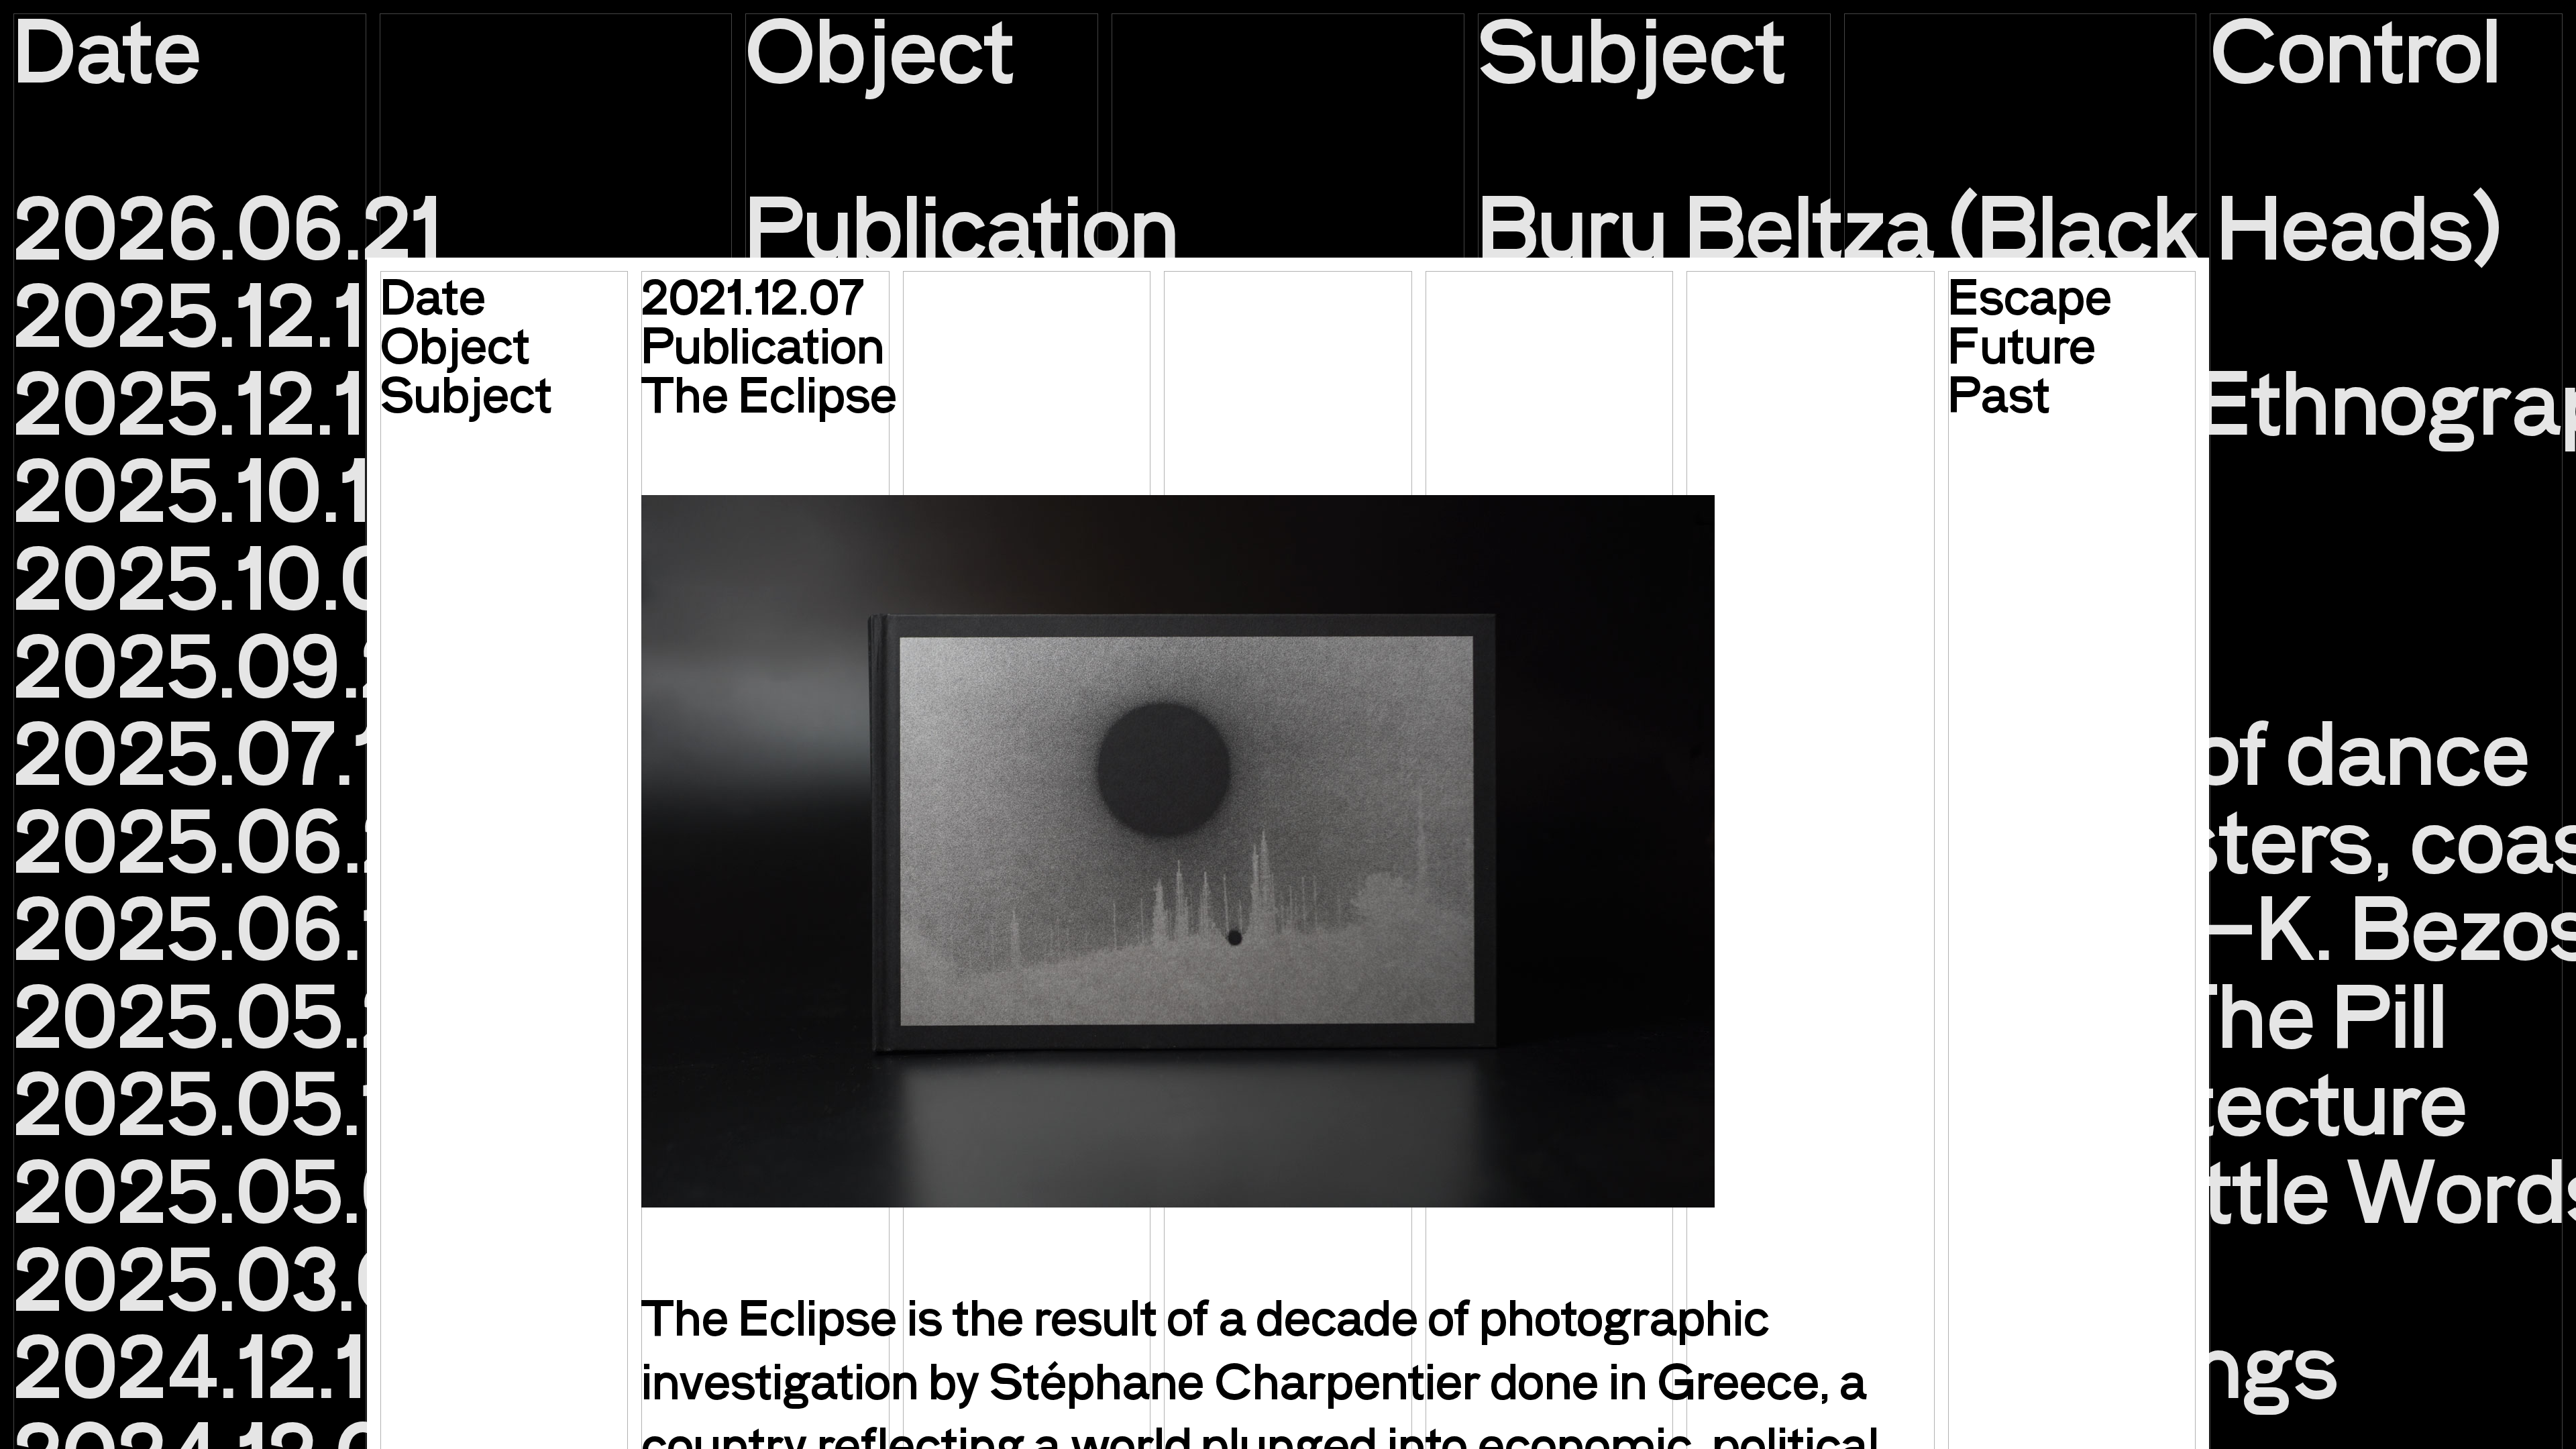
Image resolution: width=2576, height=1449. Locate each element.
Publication (763, 344)
